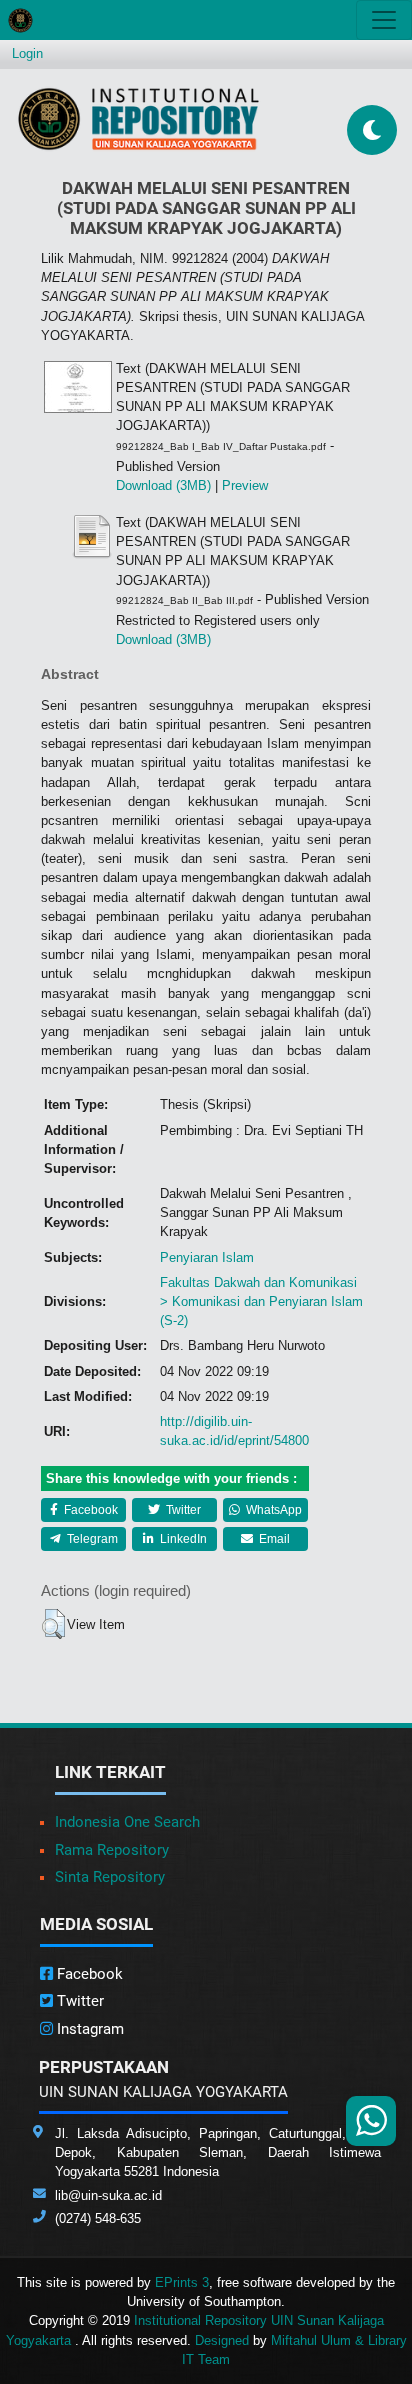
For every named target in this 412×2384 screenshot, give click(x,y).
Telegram (91, 1539)
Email (273, 1539)
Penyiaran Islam (207, 1257)
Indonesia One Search (127, 1822)
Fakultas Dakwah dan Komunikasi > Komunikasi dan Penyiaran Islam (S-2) (261, 1301)
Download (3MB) (163, 485)
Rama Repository (112, 1850)
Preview (245, 485)
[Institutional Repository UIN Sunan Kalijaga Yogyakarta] (138, 118)
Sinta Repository (110, 1877)
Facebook (89, 1510)
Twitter (182, 1510)
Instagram (88, 2029)
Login (27, 53)
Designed (222, 2340)
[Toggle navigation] (384, 20)
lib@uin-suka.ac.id (108, 2195)
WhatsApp (272, 1510)
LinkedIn (182, 1539)
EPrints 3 (182, 2282)
